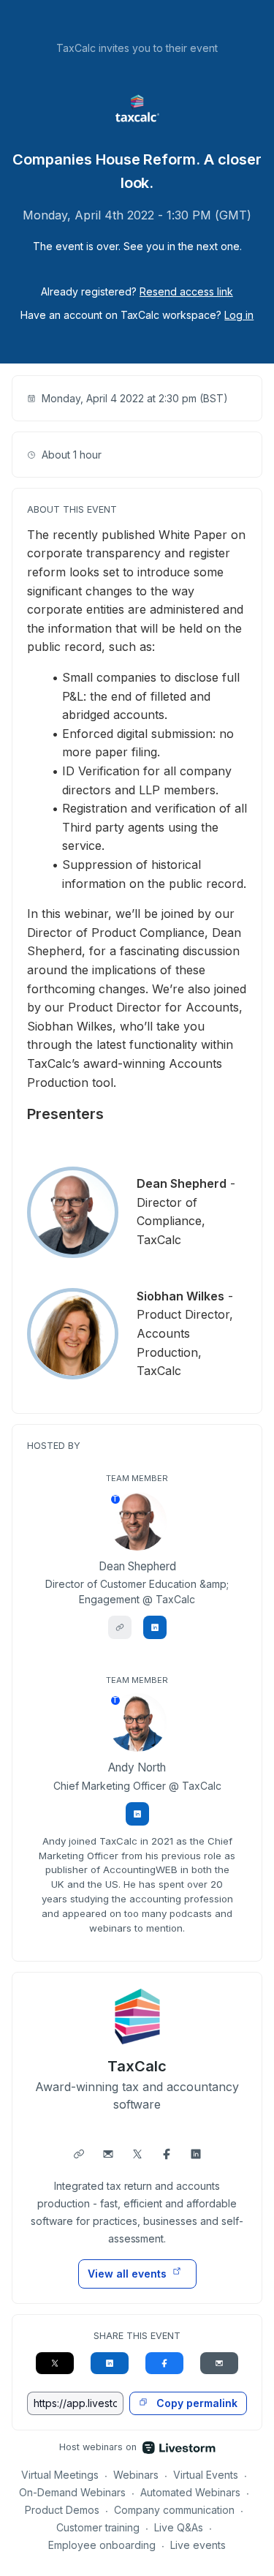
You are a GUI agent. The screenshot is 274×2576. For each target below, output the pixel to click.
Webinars (136, 2475)
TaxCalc (137, 2066)
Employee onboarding (102, 2545)
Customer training (98, 2527)
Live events (198, 2545)
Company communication (174, 2510)
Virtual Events (206, 2475)
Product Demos (62, 2510)
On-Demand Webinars (72, 2492)
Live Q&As (179, 2527)
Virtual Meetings (60, 2475)
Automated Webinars (190, 2492)
